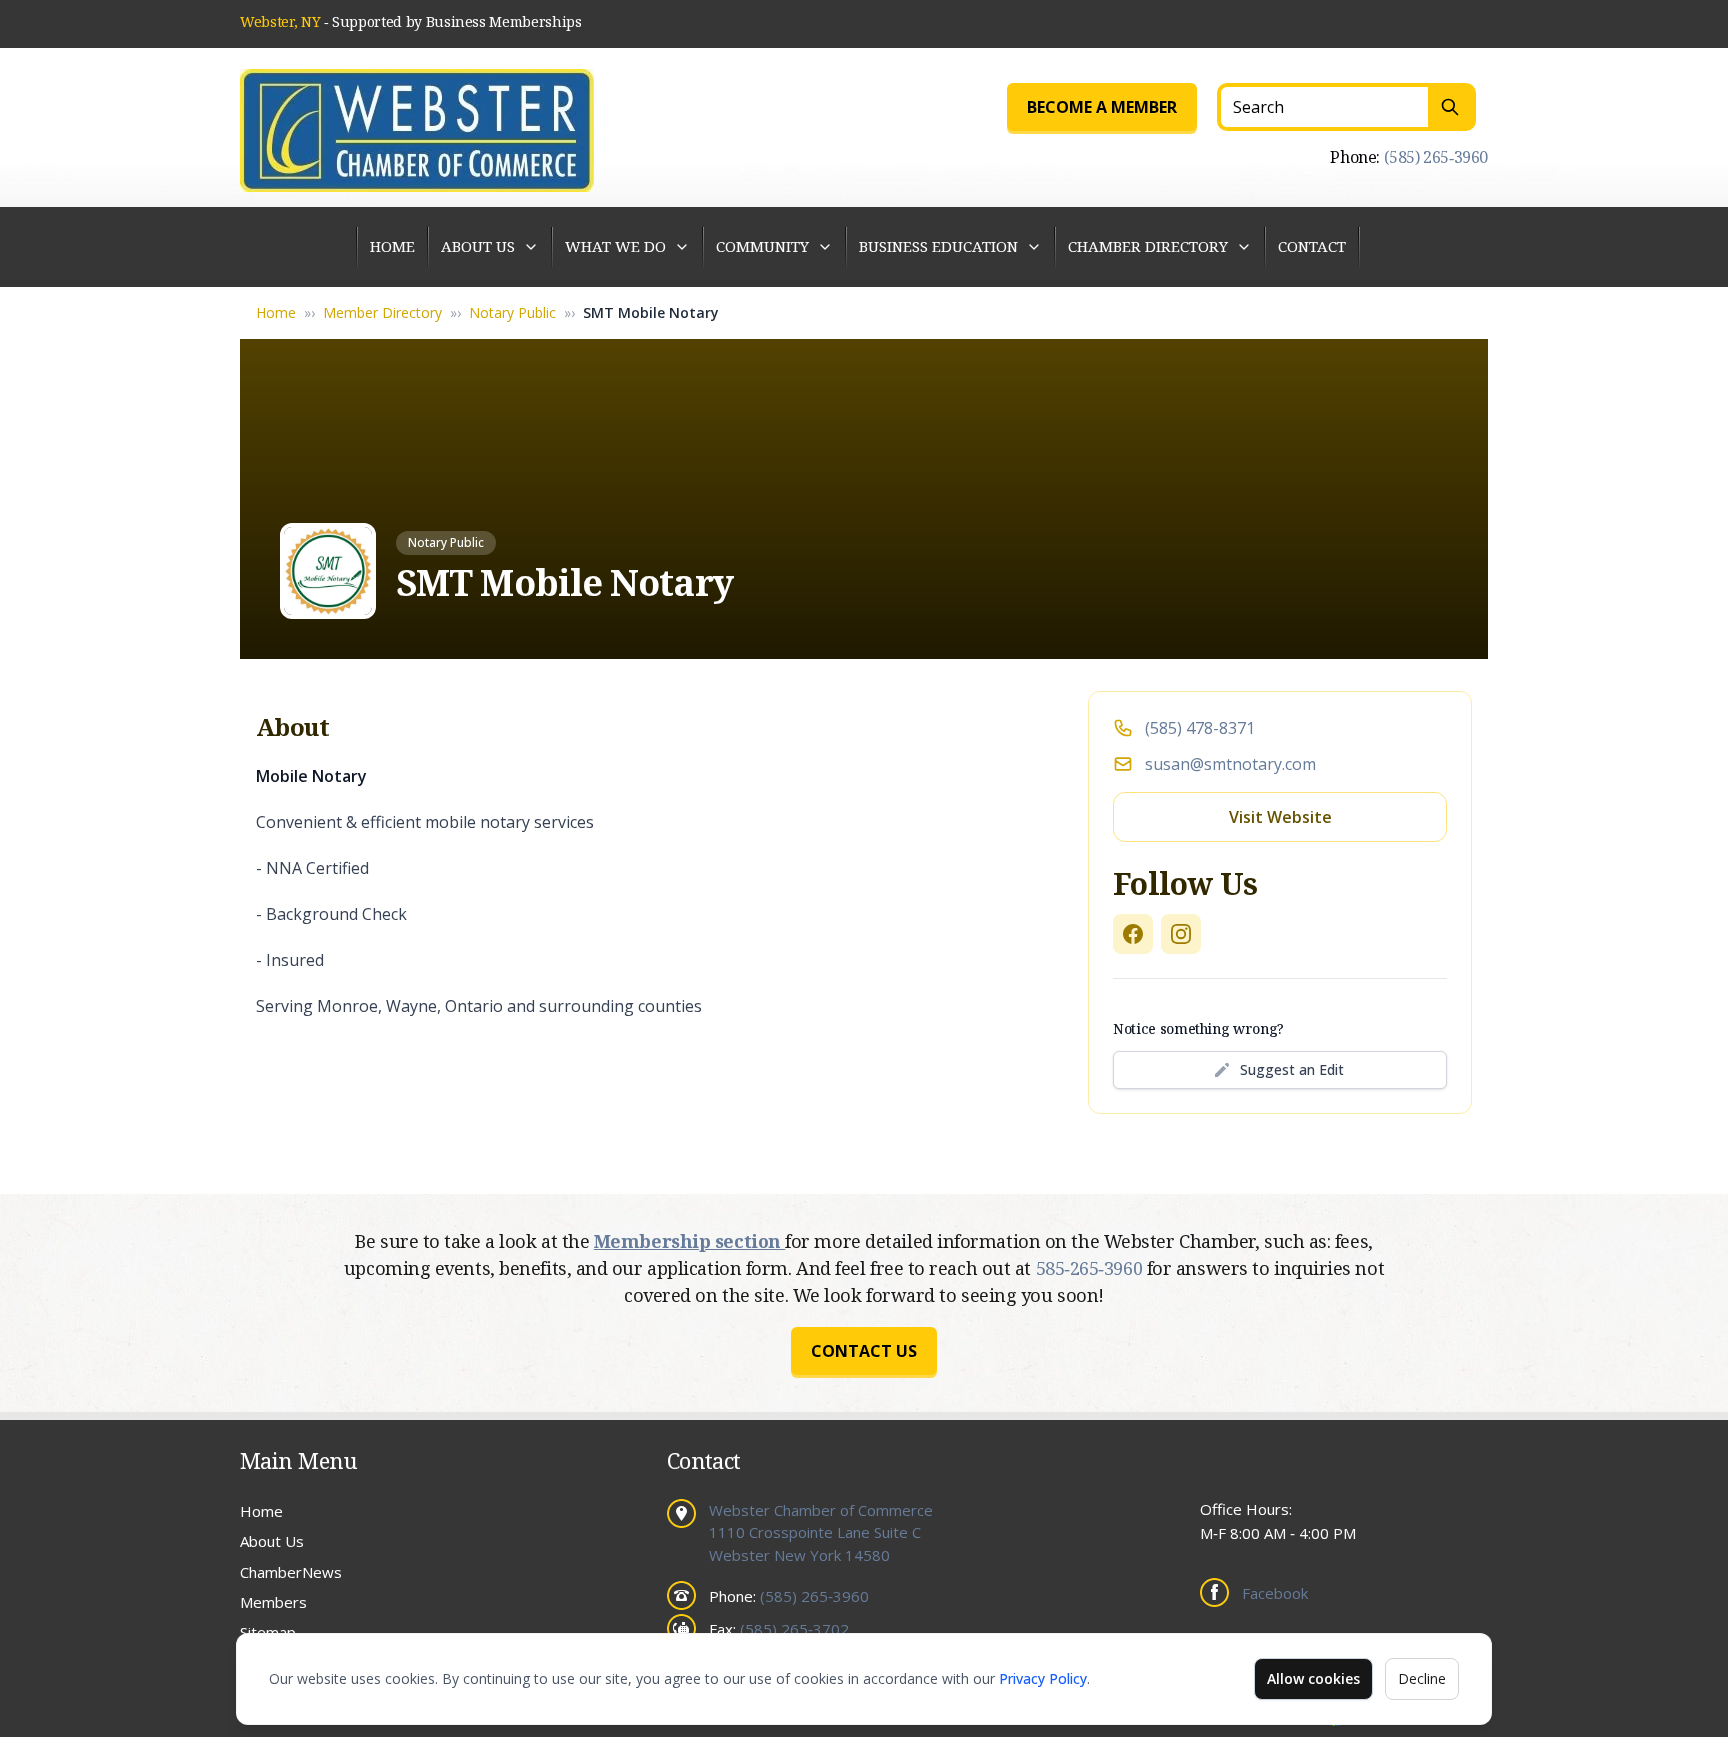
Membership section (689, 1241)
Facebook (1275, 1593)
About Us (478, 246)
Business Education (938, 246)
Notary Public (512, 312)
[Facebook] (1133, 934)
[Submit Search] (1452, 107)
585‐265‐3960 (1091, 1268)
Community (762, 246)
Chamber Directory (1148, 246)
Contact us (864, 1351)
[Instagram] (1181, 934)
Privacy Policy (1043, 1678)
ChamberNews (291, 1572)
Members (273, 1602)
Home (392, 246)
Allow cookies (1313, 1678)
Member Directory (382, 312)
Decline (1422, 1678)
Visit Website (1280, 817)
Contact (1312, 246)
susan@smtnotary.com (1230, 764)
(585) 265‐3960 (1436, 157)
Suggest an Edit (1292, 1069)
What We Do (615, 246)
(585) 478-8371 (1200, 728)
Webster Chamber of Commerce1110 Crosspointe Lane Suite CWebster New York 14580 (821, 1532)
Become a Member (1102, 107)
